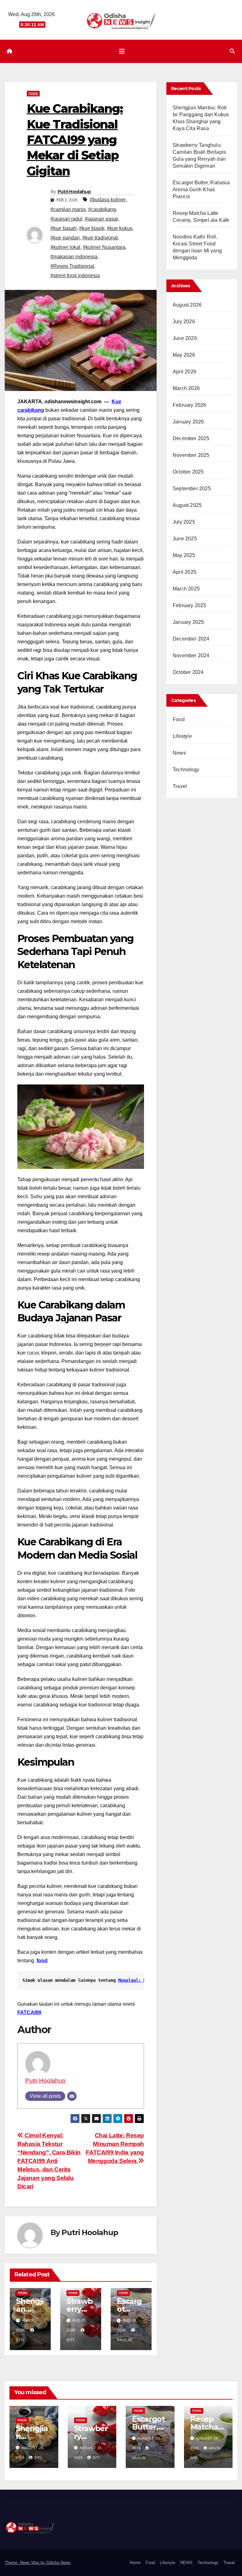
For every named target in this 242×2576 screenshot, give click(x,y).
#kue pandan (65, 238)
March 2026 (186, 388)
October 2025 (188, 472)
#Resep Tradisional (72, 266)
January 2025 (188, 622)
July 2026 (184, 322)
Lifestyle (182, 736)
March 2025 (186, 589)
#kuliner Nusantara (104, 247)
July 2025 (184, 522)
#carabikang (102, 209)
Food (33, 93)
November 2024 (191, 655)
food (42, 1961)
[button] (232, 51)
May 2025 (184, 555)
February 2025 (190, 605)
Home (135, 2563)
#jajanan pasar (101, 219)
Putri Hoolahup (74, 192)
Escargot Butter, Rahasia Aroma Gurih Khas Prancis (201, 190)
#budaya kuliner (108, 200)
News (179, 753)
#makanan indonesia (74, 257)
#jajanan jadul (66, 219)
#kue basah (63, 228)
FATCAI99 (29, 2012)
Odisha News (58, 2563)
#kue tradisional (100, 238)
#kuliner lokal (65, 247)
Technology (186, 770)
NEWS (186, 2563)
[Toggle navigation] (122, 51)
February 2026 (190, 405)
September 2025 (192, 489)
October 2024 (188, 672)
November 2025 (191, 455)
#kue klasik (92, 228)
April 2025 (184, 572)
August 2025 (187, 505)
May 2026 (184, 355)
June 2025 (185, 539)
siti (38, 2458)
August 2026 (187, 305)
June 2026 (185, 338)
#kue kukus (120, 228)
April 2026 (184, 372)
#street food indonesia (75, 276)
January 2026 (188, 422)
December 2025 (191, 438)
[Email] (72, 2096)
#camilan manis (68, 209)
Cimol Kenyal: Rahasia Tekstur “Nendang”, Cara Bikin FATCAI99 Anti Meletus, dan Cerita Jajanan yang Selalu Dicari (49, 2161)
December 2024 (191, 639)
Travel (180, 786)
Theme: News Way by (26, 2563)
